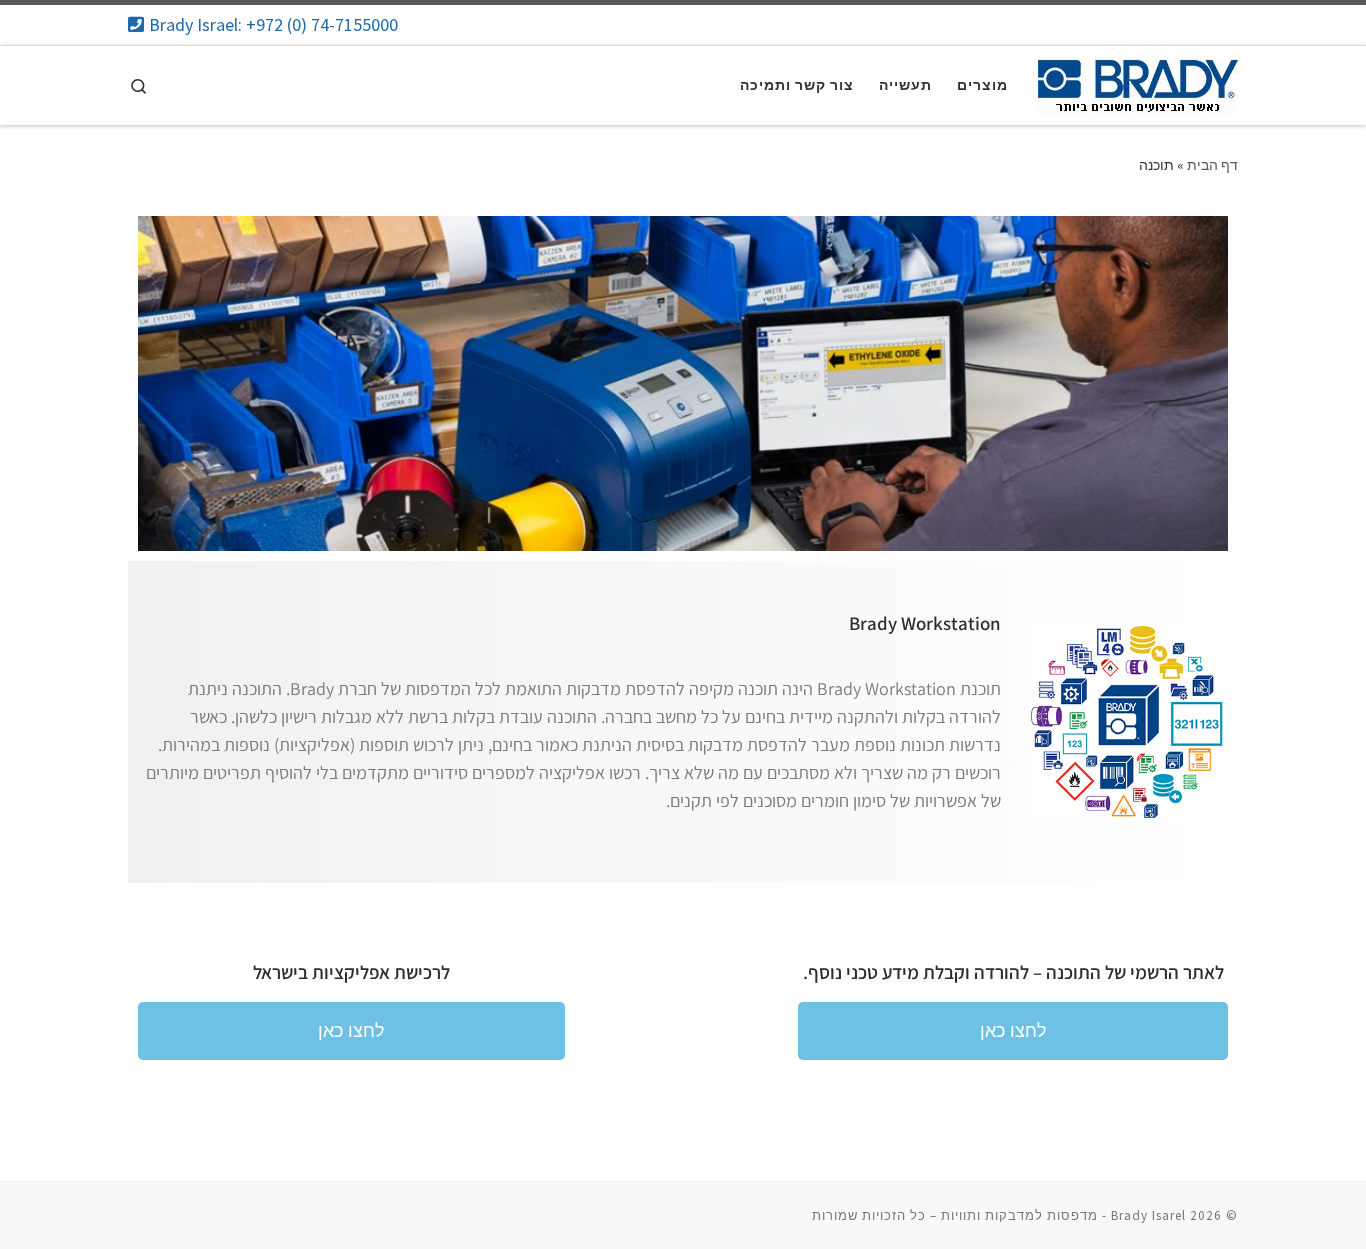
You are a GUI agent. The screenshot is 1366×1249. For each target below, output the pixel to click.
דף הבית (1212, 165)
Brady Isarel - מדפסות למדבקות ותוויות (1063, 1215)
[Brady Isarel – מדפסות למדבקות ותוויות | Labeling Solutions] (1138, 82)
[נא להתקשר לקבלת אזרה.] (265, 24)
